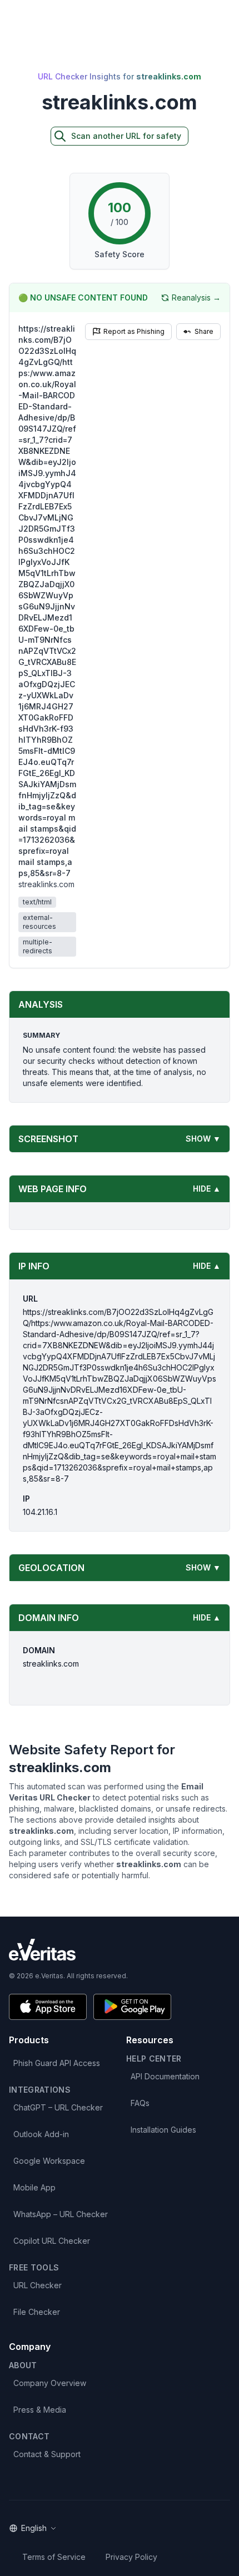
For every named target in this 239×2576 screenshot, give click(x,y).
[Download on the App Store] (48, 2007)
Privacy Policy (131, 2557)
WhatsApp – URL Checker (61, 2214)
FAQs (140, 2103)
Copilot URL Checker (52, 2241)
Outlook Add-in (41, 2134)
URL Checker (38, 2285)
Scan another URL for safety (126, 136)
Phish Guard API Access (57, 2063)
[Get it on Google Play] (132, 2007)
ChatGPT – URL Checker (58, 2107)
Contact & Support (47, 2454)
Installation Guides (163, 2130)
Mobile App (34, 2187)
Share (204, 331)
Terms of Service (54, 2557)
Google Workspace (49, 2161)
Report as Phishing (134, 331)
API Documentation (165, 2076)
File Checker (37, 2312)
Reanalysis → (196, 297)
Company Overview (50, 2383)
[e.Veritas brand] (120, 1950)
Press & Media (40, 2410)
